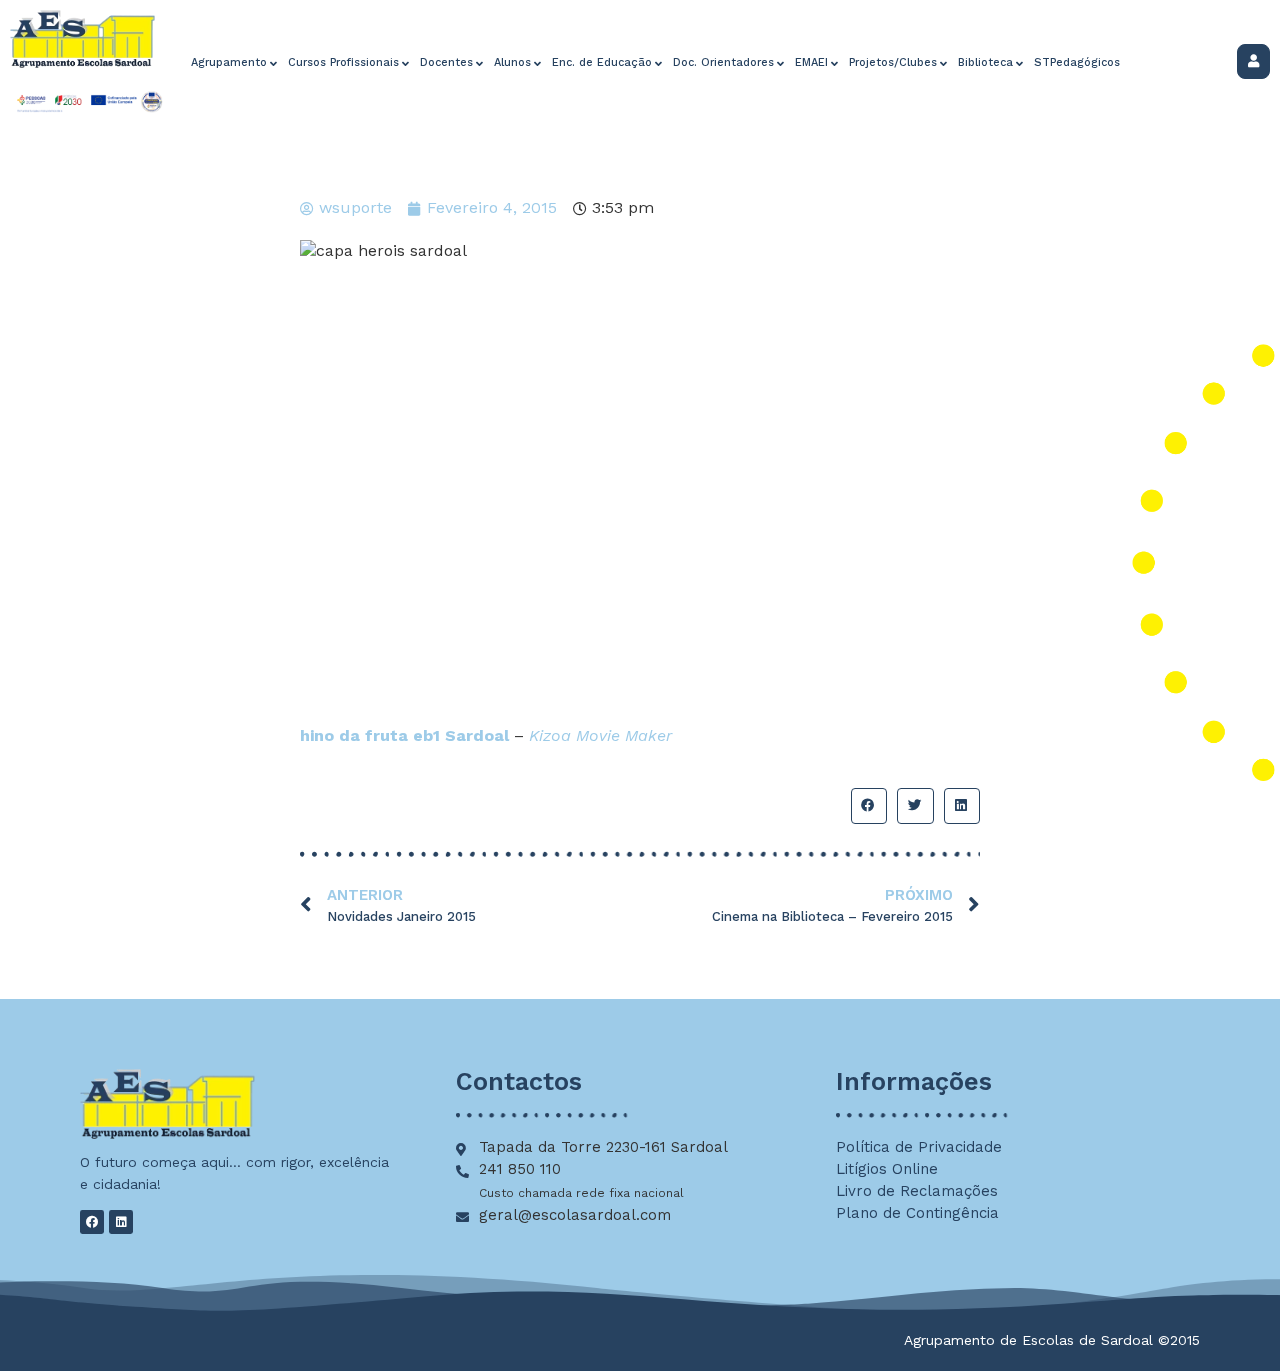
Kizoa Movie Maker (600, 735)
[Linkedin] (121, 1222)
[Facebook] (92, 1222)
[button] (869, 806)
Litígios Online (887, 1169)
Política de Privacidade (919, 1147)
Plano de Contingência (917, 1213)
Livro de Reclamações (917, 1191)
